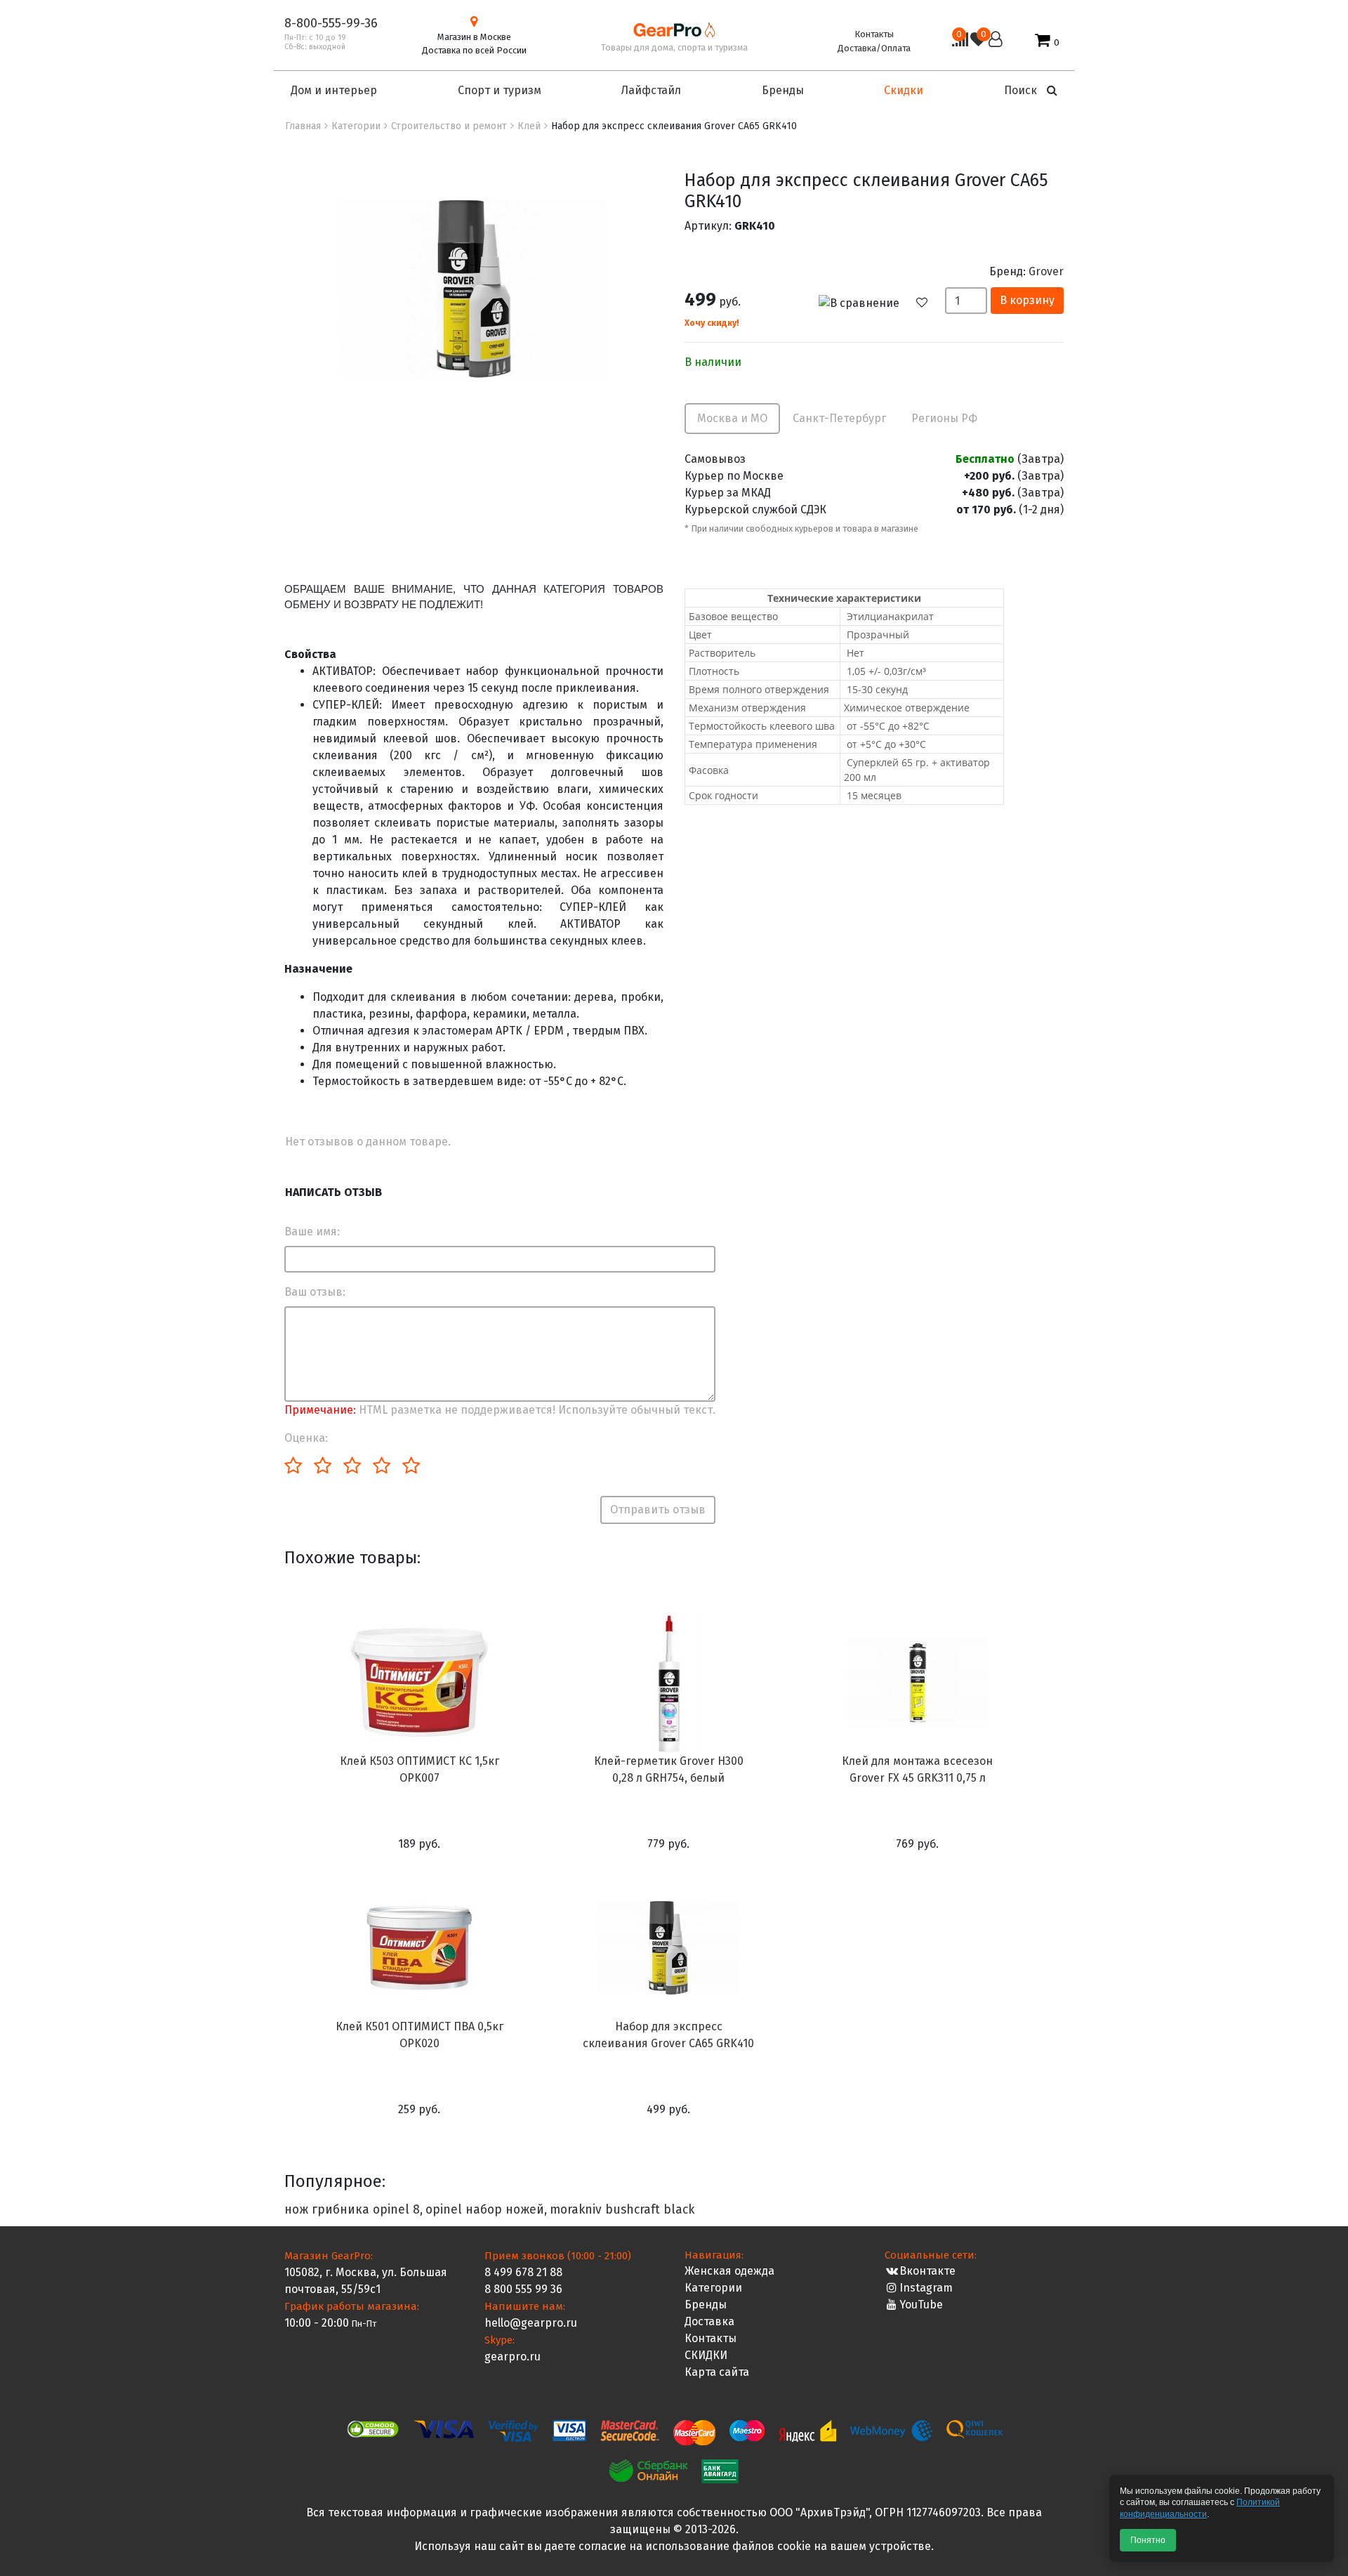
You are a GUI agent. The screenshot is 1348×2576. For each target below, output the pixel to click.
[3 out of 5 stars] (351, 1466)
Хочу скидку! (712, 323)
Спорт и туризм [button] (500, 90)
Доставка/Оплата (874, 48)
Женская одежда (729, 2271)
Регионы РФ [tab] (944, 418)
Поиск (1022, 90)
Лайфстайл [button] (651, 90)
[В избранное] (929, 303)
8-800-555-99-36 (331, 23)
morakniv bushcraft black (622, 2210)
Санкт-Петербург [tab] (839, 418)
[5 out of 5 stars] (410, 1466)
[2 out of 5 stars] (322, 1466)
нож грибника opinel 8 (352, 2210)
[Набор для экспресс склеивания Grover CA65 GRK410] (474, 288)
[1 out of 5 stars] (293, 1466)
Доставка (709, 2321)
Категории (713, 2288)
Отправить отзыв (658, 1510)
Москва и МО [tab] (732, 418)
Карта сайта (717, 2372)
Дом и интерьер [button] (334, 90)
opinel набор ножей (485, 2210)
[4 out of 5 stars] (381, 1466)
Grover (1046, 271)
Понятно (1148, 2540)
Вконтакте (927, 2271)
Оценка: (306, 1438)
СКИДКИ (706, 2355)
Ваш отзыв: (315, 1292)
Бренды (706, 2305)
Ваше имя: (312, 1231)
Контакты (874, 34)
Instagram (926, 2288)
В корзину (1027, 300)
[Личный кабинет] (996, 41)
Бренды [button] (783, 90)
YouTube (921, 2305)
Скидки (904, 90)
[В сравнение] (866, 302)
